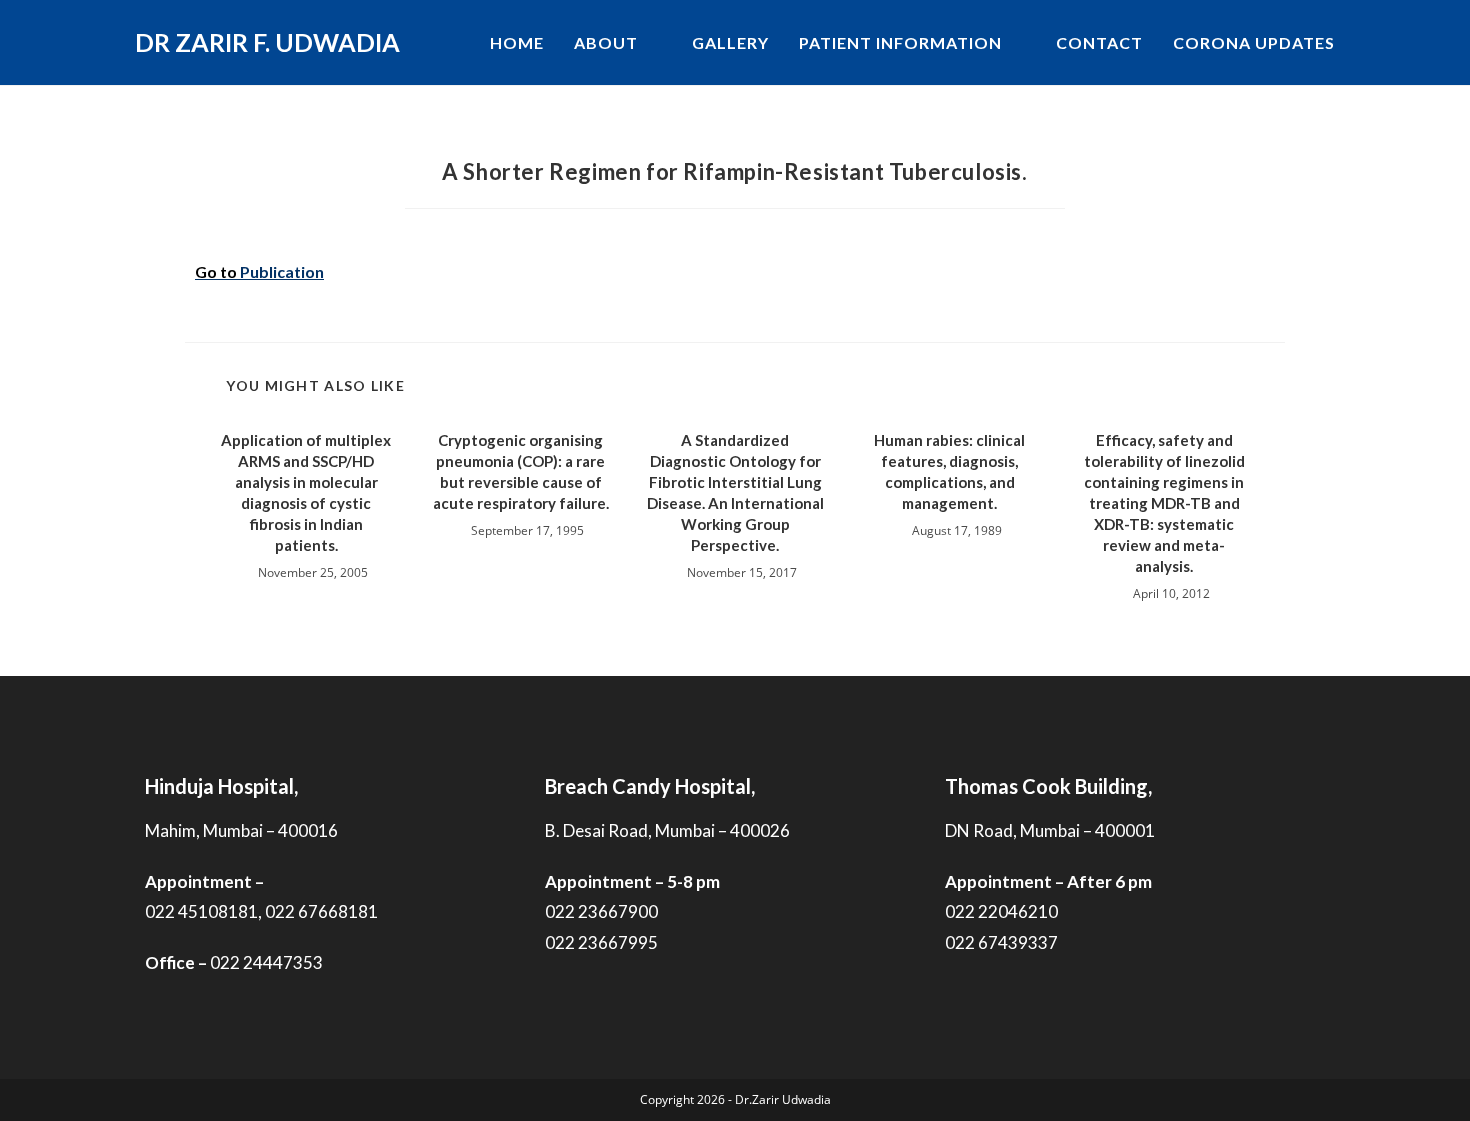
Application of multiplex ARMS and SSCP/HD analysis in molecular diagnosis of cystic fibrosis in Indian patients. (306, 492)
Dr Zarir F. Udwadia (267, 42)
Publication (282, 271)
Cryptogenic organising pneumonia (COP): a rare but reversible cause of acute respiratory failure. (521, 471)
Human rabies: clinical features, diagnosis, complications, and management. (949, 471)
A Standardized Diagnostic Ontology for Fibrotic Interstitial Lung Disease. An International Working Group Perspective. (735, 492)
